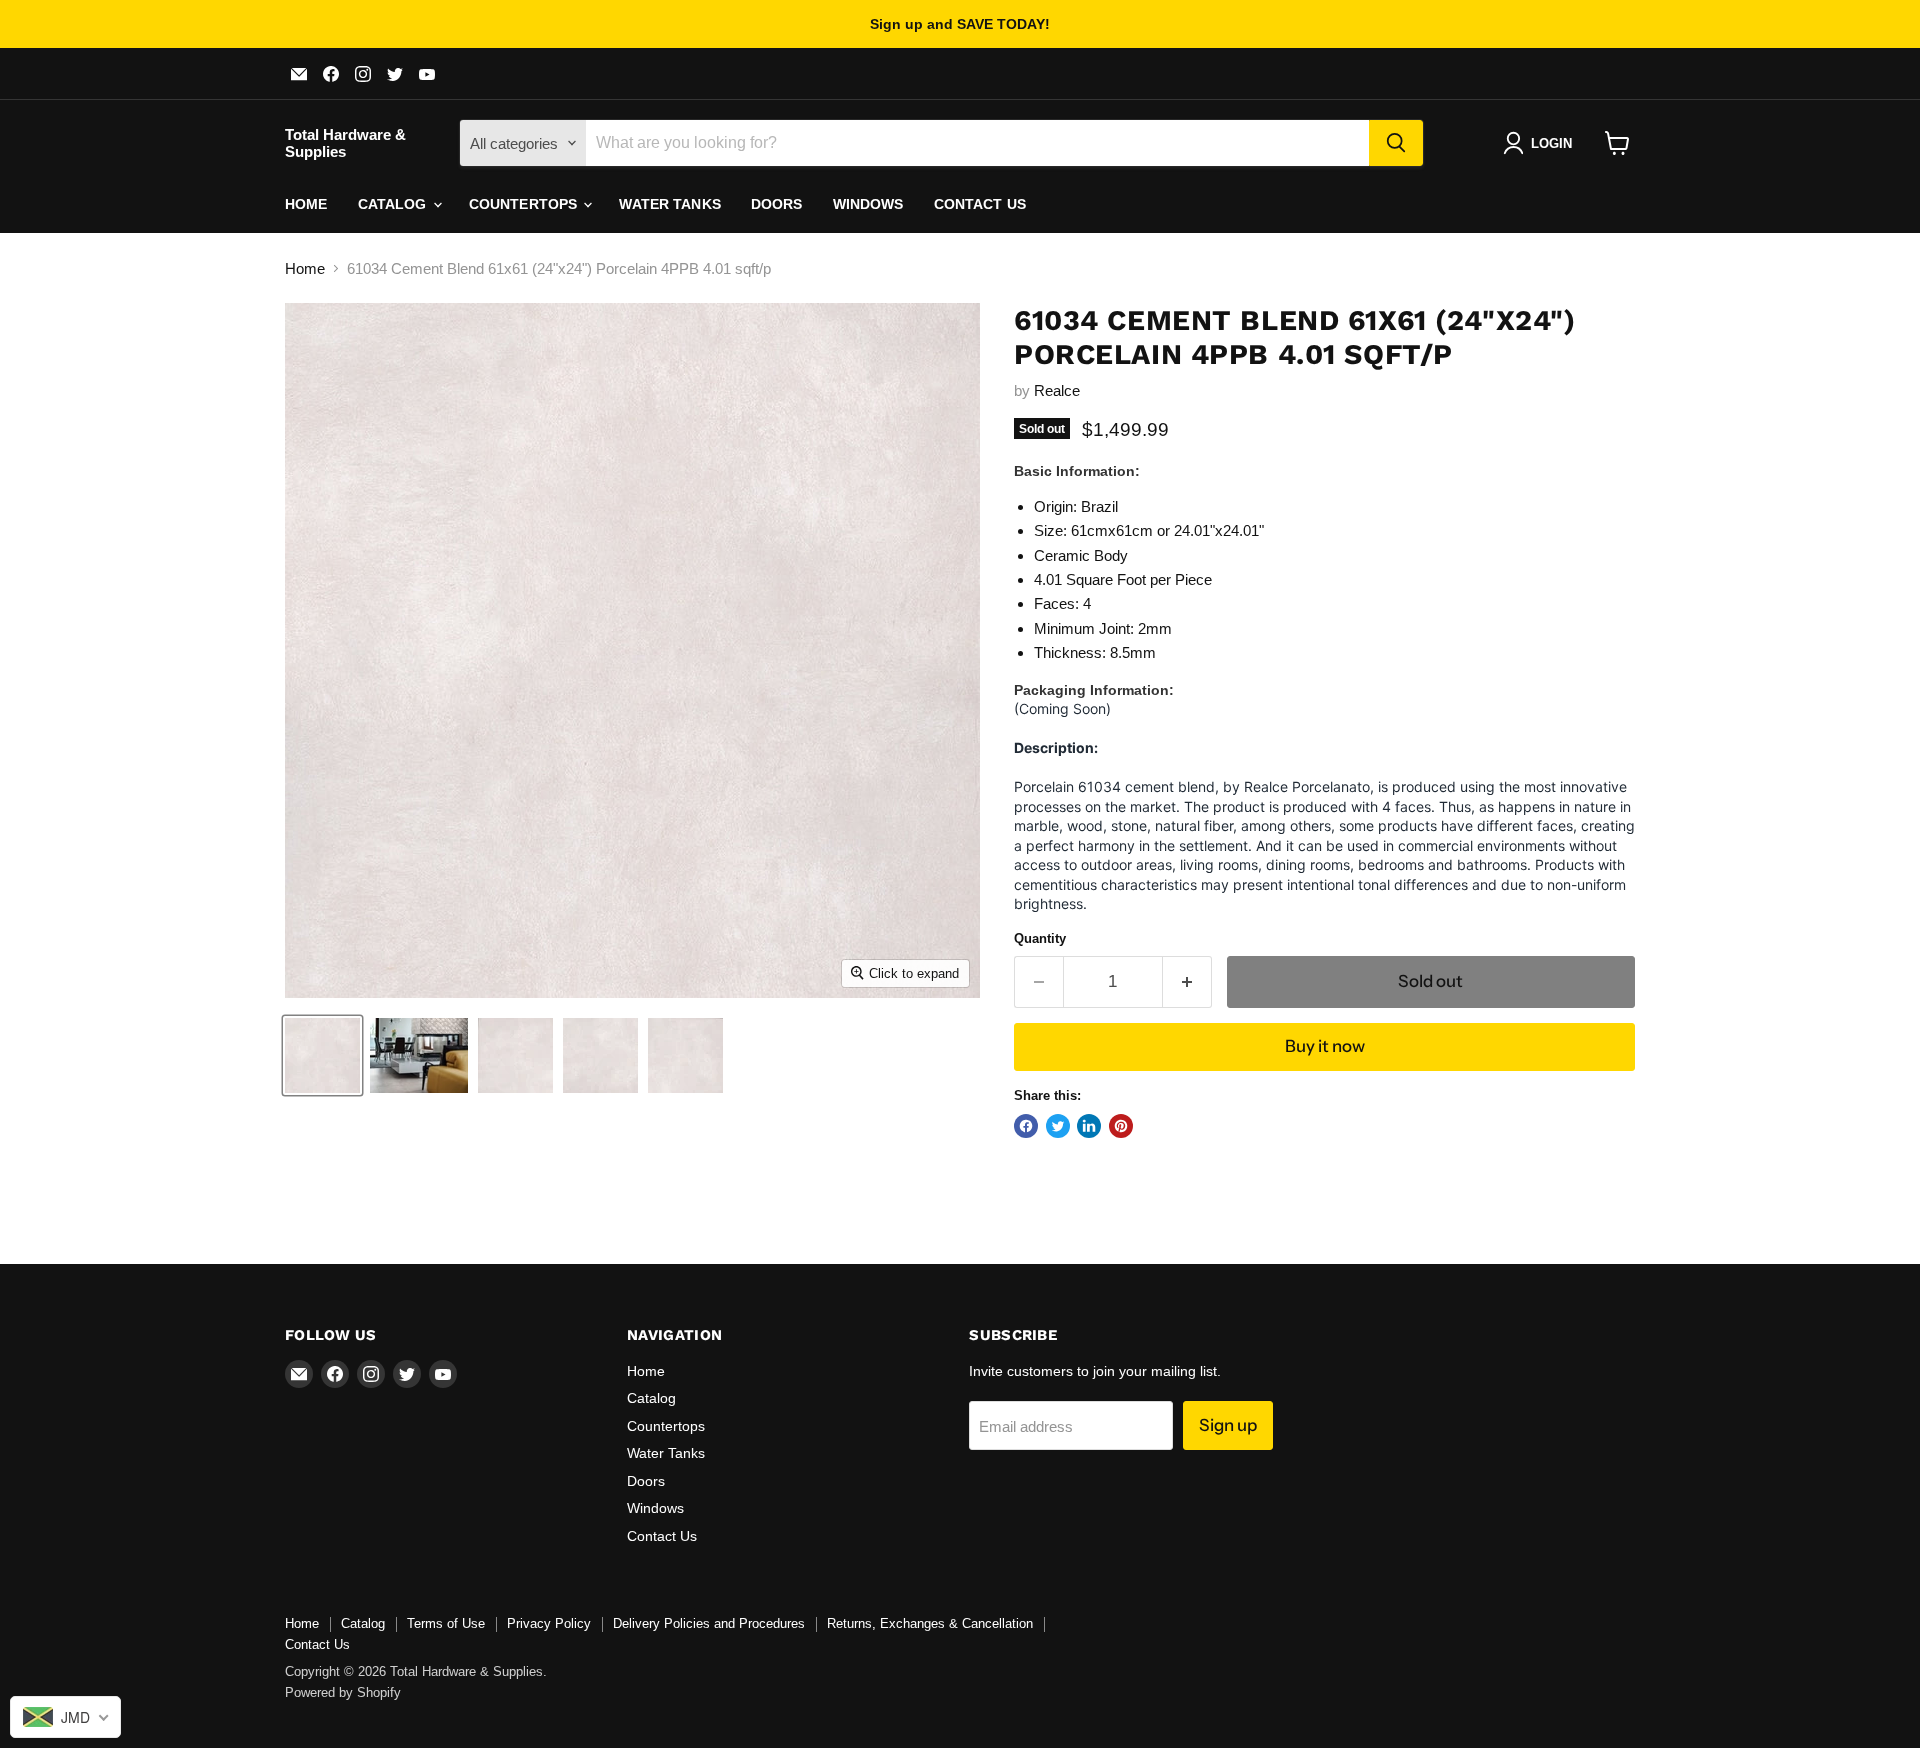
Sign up (1228, 1425)
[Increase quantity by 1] (1187, 981)
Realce (1057, 390)
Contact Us (980, 204)
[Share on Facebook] (1026, 1126)
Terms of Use (446, 1623)
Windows (868, 204)
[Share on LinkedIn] (1089, 1126)
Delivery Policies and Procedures (709, 1623)
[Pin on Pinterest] (1121, 1126)
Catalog (394, 204)
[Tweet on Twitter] (1058, 1126)
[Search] (1396, 143)
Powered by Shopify (343, 1692)
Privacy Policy (549, 1623)
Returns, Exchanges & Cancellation (930, 1623)
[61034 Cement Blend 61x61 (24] (322, 1055)
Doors (777, 204)
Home (306, 204)
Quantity (1040, 938)
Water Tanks (670, 204)
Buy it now (1325, 1046)
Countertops (525, 204)
